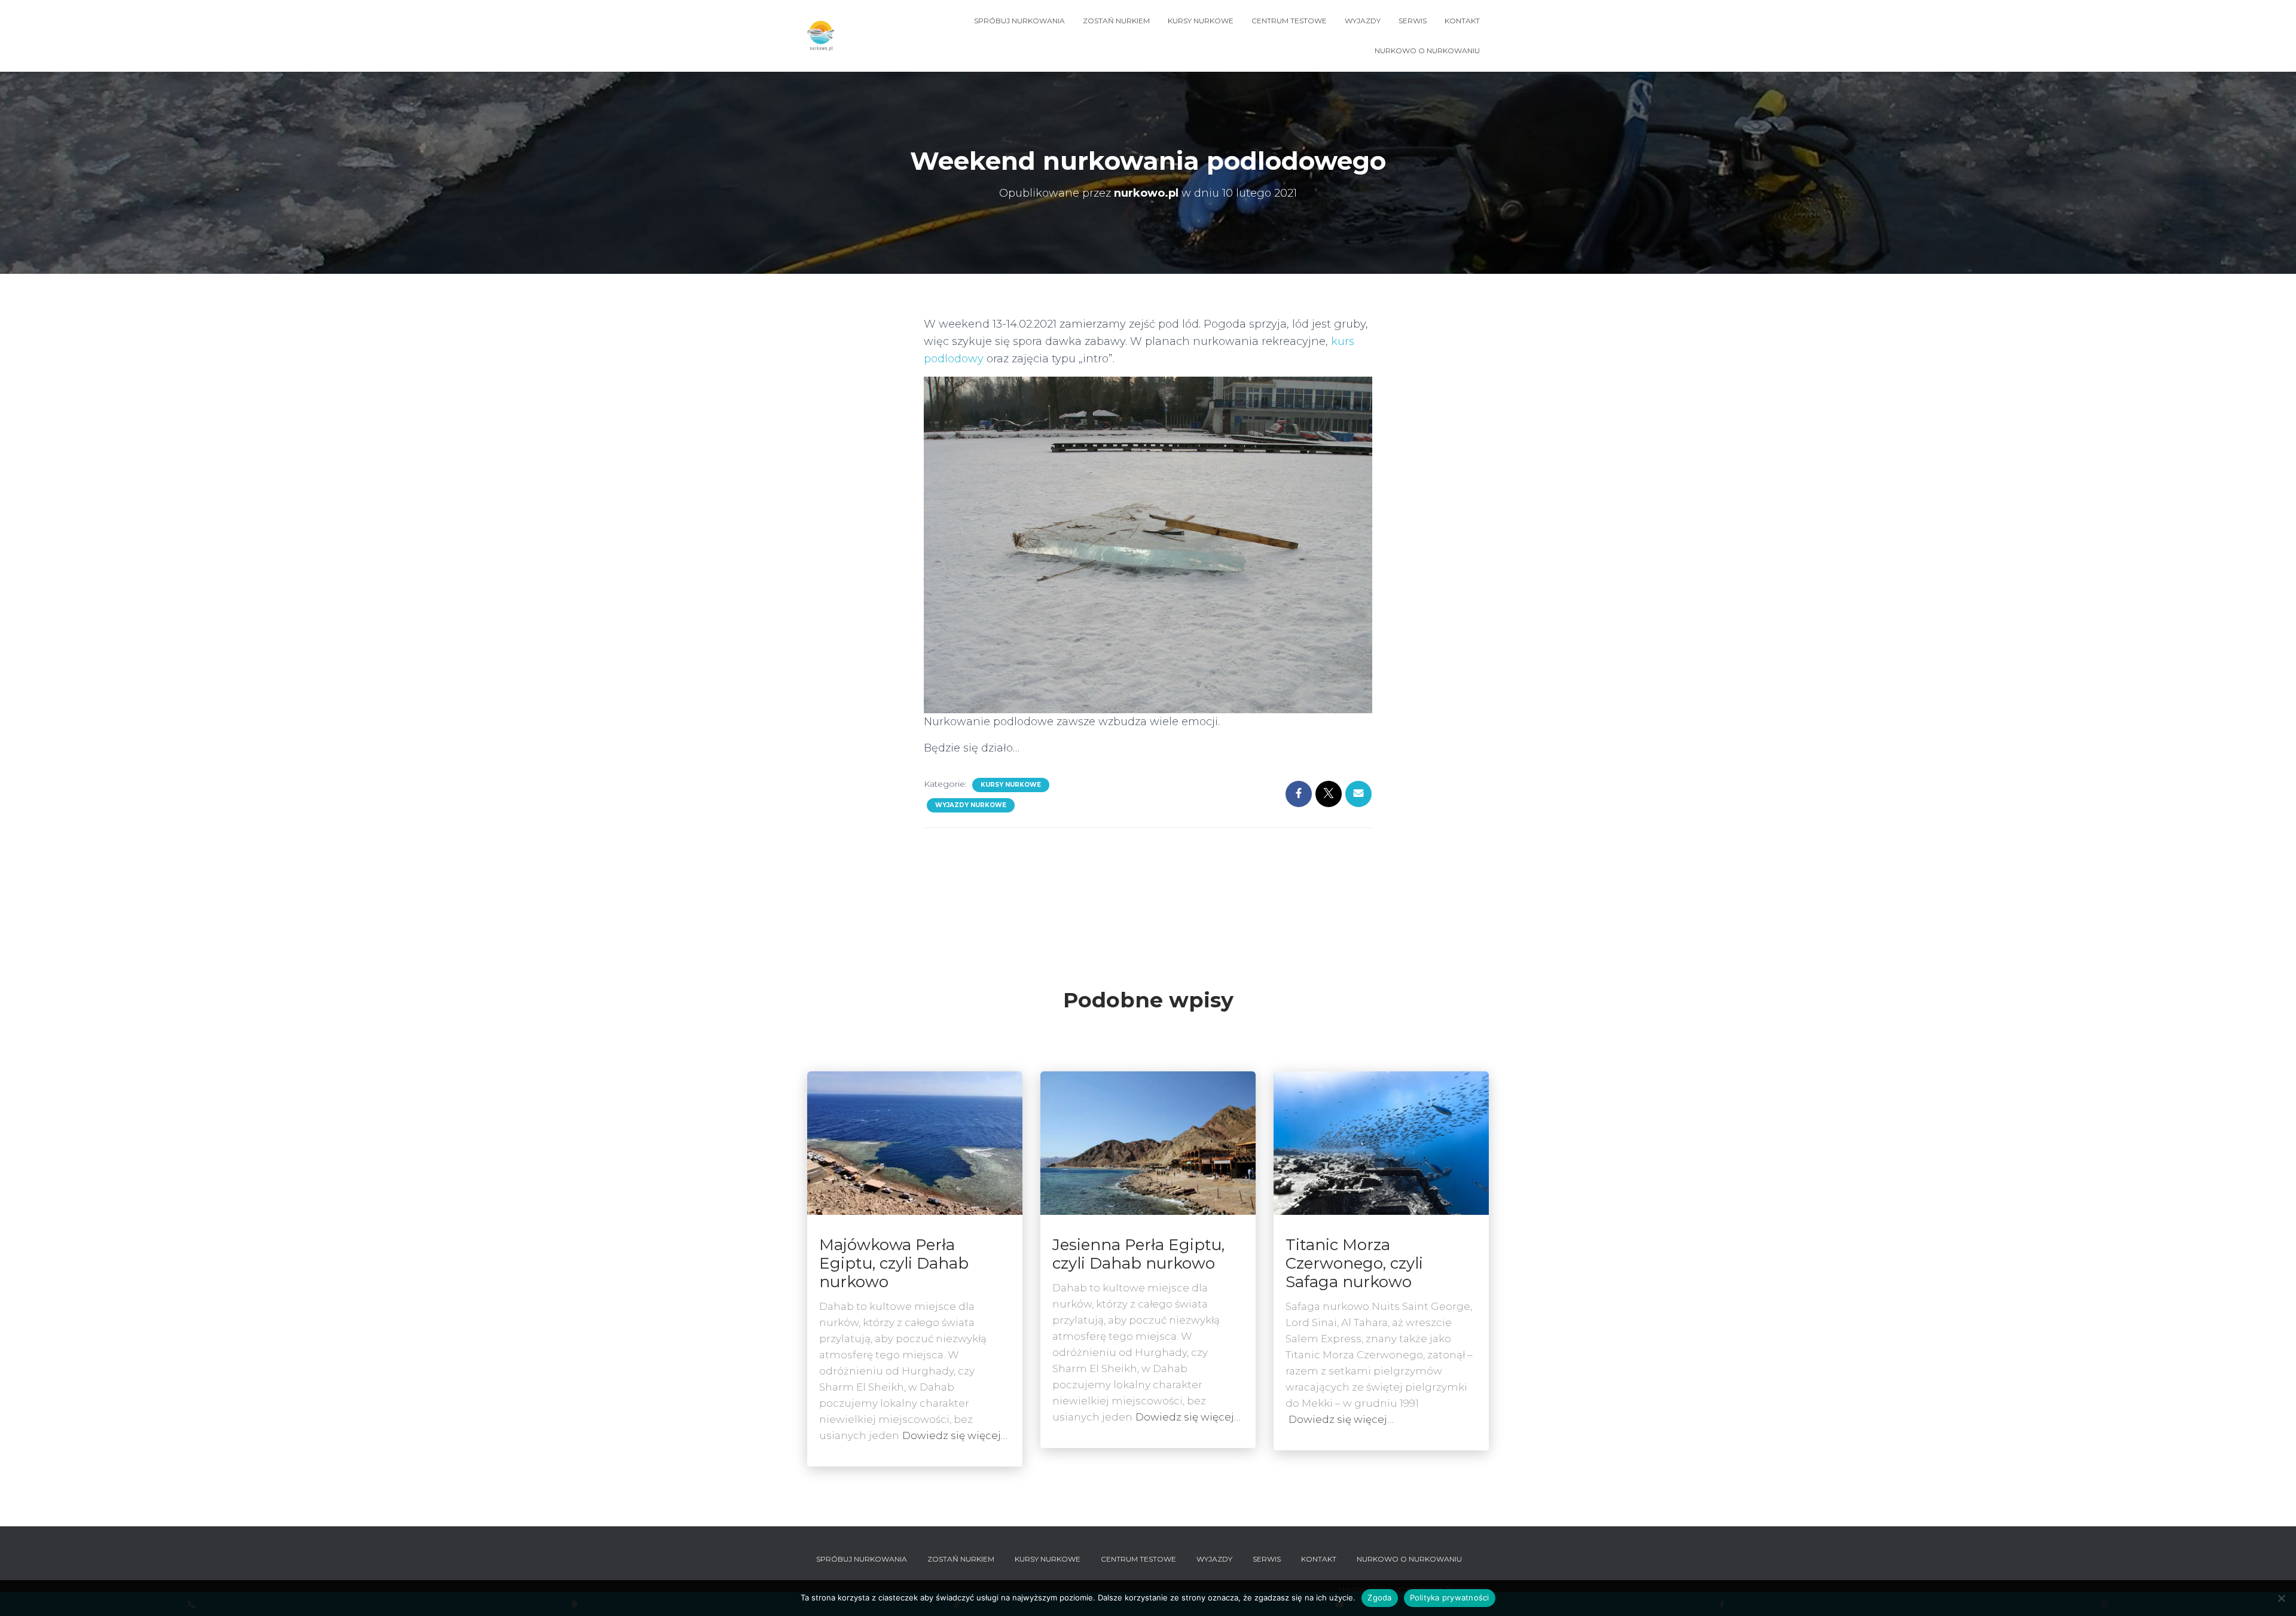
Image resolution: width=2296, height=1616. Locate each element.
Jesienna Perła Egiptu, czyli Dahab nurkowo (1138, 1254)
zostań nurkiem (1116, 21)
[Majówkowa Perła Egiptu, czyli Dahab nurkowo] (915, 1142)
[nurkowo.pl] (821, 36)
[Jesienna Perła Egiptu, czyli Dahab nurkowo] (1148, 1142)
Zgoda (1379, 1597)
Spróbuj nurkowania (1019, 21)
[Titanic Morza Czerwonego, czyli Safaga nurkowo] (1381, 1142)
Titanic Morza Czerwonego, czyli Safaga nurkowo (1354, 1263)
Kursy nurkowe (1201, 21)
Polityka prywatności (1450, 1597)
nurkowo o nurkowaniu (1427, 51)
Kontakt (1462, 21)
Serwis (1413, 21)
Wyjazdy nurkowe (971, 805)
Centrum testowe (1289, 21)
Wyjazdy (1363, 21)
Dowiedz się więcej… (955, 1435)
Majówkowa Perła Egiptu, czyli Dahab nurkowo (894, 1263)
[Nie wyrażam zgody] (2281, 1598)
